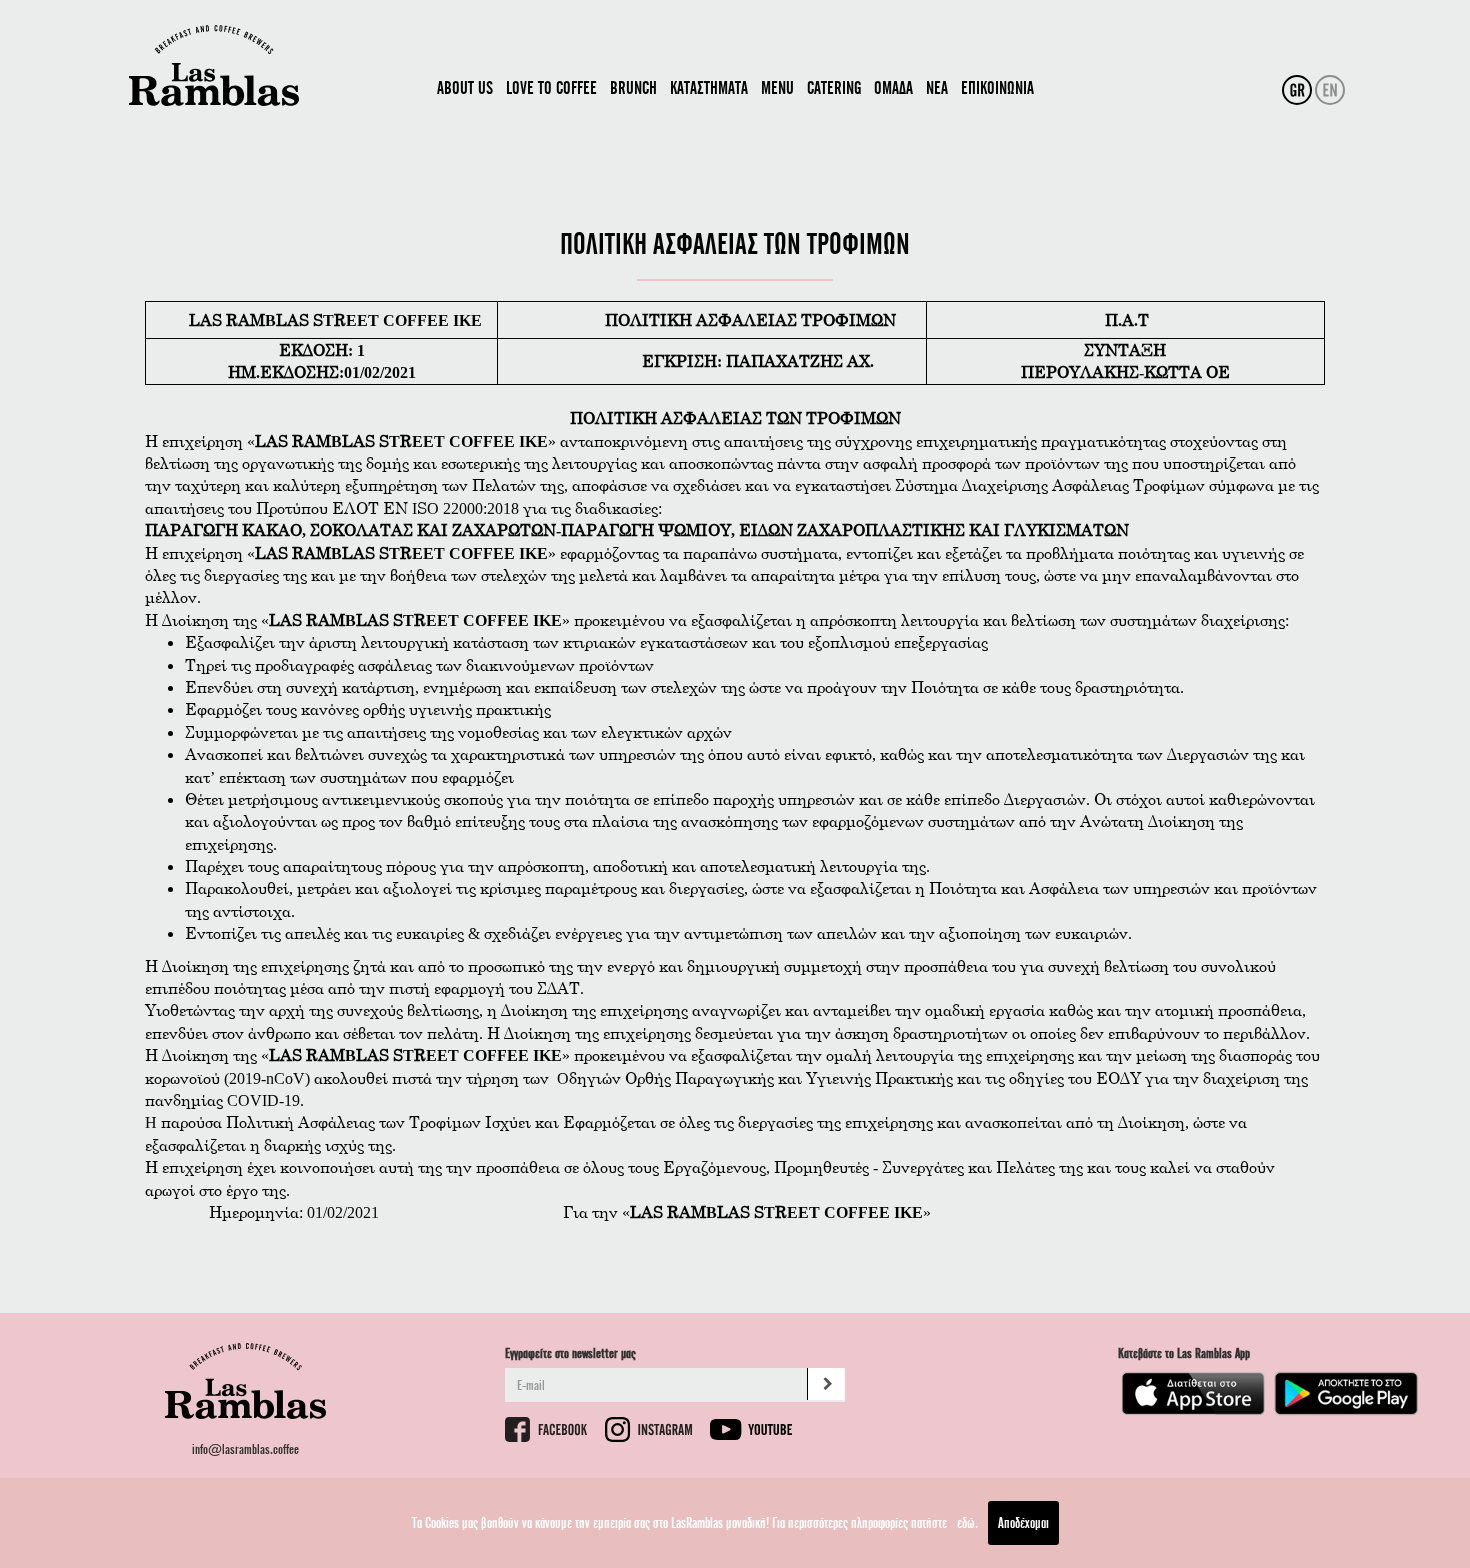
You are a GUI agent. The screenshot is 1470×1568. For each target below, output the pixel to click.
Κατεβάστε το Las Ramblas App (1184, 1352)
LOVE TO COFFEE (551, 87)
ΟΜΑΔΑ (893, 87)
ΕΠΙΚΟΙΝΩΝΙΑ (997, 87)
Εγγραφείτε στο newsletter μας (570, 1352)
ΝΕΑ (937, 87)
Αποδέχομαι (1023, 1522)
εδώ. (967, 1522)
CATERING (834, 87)
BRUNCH (633, 87)
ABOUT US (465, 87)
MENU (777, 87)
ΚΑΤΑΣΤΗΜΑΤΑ (709, 87)
